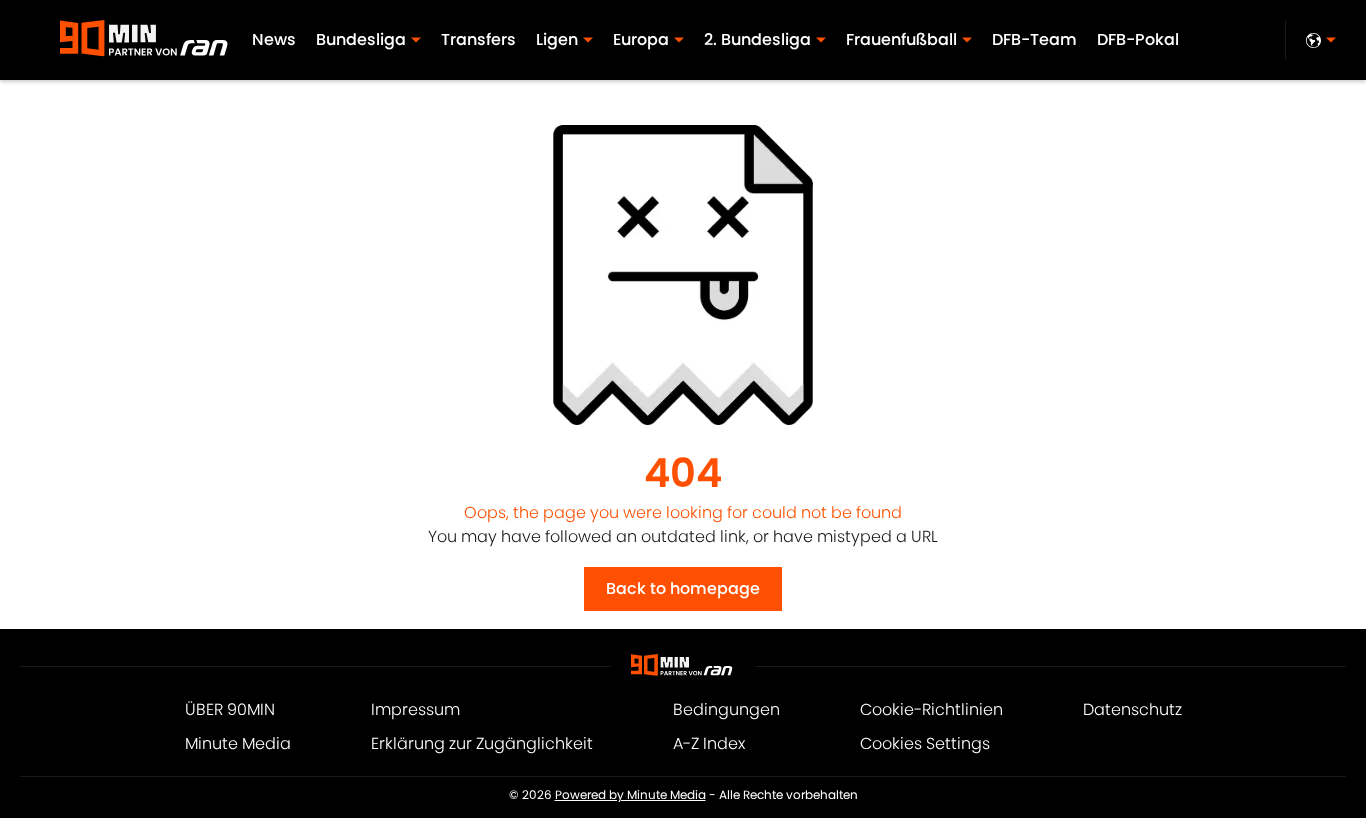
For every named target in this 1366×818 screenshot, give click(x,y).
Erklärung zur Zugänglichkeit (482, 743)
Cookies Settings (925, 743)
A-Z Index (709, 743)
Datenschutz (1132, 709)
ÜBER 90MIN (230, 709)
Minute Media (238, 743)
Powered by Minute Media (630, 795)
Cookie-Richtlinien (931, 709)
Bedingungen (726, 709)
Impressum (415, 709)
